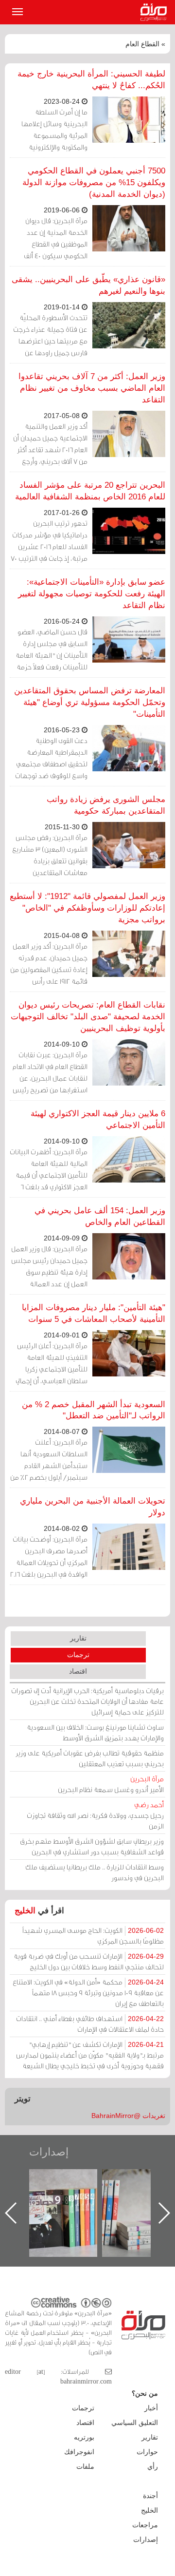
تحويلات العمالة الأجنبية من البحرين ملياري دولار (93, 1507)
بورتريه (84, 2437)
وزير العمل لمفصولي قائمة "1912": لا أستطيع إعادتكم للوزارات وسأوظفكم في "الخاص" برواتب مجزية (87, 908)
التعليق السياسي (135, 2423)
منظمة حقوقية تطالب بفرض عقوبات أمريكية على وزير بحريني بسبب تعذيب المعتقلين (90, 1758)
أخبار (151, 2408)
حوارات (147, 2452)
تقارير (78, 1638)
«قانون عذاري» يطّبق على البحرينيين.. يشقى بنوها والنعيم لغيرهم (88, 285)
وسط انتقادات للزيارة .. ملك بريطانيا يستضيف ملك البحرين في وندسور (95, 1872)
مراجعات (145, 2525)
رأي (153, 2466)
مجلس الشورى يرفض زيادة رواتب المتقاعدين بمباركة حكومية (106, 805)
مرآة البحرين (156, 12)
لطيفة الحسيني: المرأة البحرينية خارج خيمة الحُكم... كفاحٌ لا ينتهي (91, 80)
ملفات (85, 2466)
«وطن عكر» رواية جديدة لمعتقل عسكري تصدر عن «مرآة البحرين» (73, 2197)
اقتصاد (78, 1671)
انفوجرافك (79, 2452)
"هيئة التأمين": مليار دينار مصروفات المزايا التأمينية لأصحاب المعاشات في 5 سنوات (94, 1313)
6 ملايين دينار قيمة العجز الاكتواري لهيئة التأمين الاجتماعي (98, 1119)
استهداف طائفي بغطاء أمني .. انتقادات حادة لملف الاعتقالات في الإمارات (90, 2024)
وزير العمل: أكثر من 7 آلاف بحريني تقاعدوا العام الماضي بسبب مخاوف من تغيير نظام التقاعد (92, 388)
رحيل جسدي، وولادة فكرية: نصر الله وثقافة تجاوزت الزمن (95, 1815)
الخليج (25, 1911)
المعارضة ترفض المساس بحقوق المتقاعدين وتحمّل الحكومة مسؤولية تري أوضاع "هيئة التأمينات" (90, 702)
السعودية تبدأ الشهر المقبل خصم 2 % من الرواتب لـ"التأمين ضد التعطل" (94, 1410)
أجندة (150, 2496)
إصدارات (49, 2152)
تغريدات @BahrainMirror (128, 2116)
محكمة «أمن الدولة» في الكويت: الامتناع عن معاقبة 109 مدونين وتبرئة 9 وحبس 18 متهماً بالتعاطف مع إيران (88, 1993)
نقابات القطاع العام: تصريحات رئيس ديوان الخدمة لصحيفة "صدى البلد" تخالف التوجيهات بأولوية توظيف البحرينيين (88, 1017)
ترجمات (78, 1655)
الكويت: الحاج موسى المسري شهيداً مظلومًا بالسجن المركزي (93, 1936)
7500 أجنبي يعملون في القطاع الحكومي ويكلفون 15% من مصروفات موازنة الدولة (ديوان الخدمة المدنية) (94, 182)
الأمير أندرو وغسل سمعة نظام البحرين (111, 1784)
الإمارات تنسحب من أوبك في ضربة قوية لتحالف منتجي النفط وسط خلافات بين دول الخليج (89, 1961)
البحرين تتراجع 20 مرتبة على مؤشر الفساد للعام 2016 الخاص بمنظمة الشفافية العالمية (90, 491)
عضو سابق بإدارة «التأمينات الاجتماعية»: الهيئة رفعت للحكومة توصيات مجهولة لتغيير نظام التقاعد (92, 594)
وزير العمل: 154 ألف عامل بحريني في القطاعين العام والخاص (100, 1216)
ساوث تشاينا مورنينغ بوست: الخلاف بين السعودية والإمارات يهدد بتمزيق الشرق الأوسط (95, 1732)
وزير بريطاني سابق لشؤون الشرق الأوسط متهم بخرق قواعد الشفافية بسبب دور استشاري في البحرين (92, 1846)
